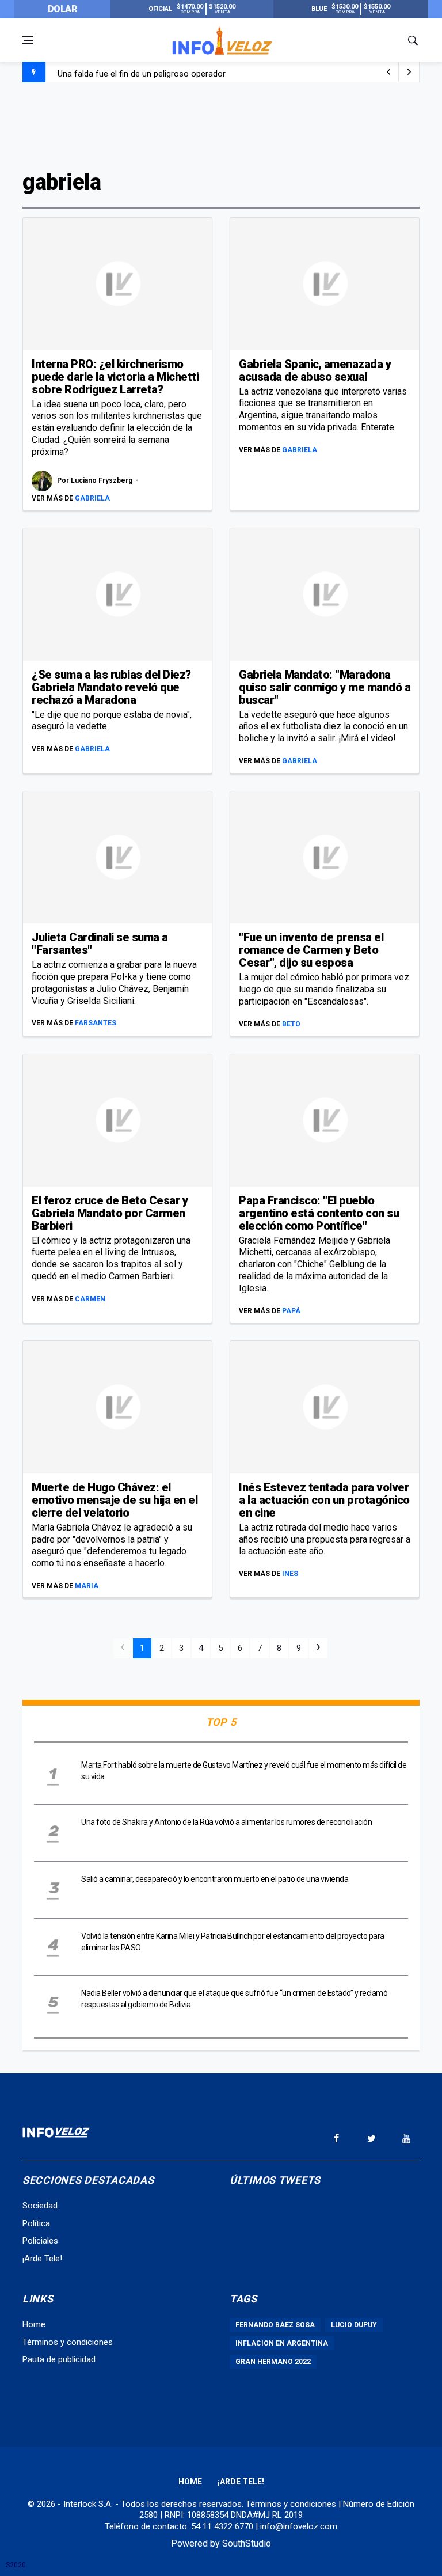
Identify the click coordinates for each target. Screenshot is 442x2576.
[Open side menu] (28, 40)
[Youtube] (406, 2138)
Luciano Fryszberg (102, 480)
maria (87, 1586)
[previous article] (409, 72)
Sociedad (40, 2206)
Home (34, 2324)
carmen (90, 1299)
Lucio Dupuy (354, 2325)
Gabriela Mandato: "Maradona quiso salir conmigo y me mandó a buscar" (325, 687)
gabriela (92, 498)
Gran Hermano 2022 (273, 2362)
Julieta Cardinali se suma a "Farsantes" (100, 944)
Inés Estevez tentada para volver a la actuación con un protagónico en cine (324, 1500)
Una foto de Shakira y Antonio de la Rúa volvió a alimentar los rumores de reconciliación (226, 1822)
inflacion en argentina (282, 2343)
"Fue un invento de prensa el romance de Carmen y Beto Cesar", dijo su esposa (311, 950)
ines (290, 1574)
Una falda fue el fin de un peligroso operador (142, 73)
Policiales (40, 2241)
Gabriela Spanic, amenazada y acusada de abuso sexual (315, 370)
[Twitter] (371, 2138)
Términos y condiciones (68, 2342)
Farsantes (96, 1023)
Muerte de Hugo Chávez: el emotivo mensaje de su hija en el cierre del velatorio (115, 1500)
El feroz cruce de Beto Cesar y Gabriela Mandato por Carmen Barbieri (110, 1213)
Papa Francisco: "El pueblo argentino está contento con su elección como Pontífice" (319, 1213)
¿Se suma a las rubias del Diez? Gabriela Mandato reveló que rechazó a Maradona (111, 687)
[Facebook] (336, 2138)
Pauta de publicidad (59, 2359)
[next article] (388, 72)
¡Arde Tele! (42, 2259)
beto (291, 1024)
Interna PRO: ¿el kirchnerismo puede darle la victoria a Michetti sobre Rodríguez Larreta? (115, 377)
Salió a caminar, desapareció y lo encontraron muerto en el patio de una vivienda (215, 1879)
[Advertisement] (221, 125)
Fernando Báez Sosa (275, 2325)
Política (36, 2223)
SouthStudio (247, 2543)
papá (291, 1311)
